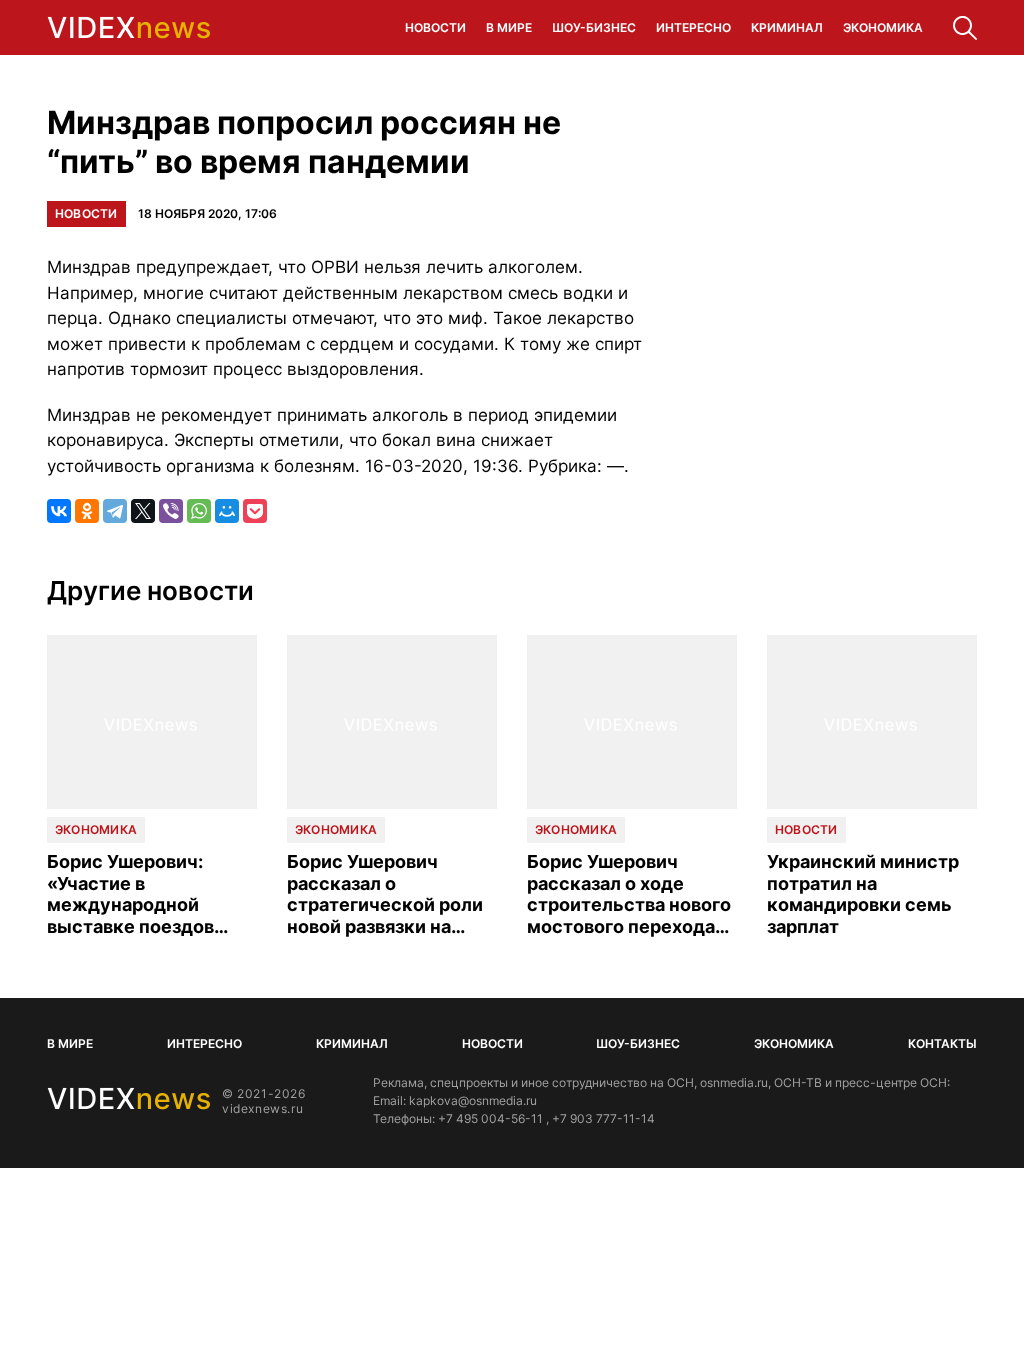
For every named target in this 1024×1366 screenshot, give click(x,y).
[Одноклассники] (87, 511)
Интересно (693, 27)
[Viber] (171, 511)
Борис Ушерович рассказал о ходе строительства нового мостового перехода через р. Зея (629, 894)
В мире (509, 27)
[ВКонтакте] (59, 511)
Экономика (883, 27)
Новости (435, 27)
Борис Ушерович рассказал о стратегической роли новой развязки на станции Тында (385, 894)
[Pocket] (255, 511)
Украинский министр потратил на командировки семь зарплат (863, 894)
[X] (143, 511)
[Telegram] (115, 511)
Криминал (787, 27)
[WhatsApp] (199, 511)
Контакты (942, 1043)
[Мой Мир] (227, 511)
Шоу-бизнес (594, 27)
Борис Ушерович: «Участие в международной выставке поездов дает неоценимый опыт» (130, 894)
